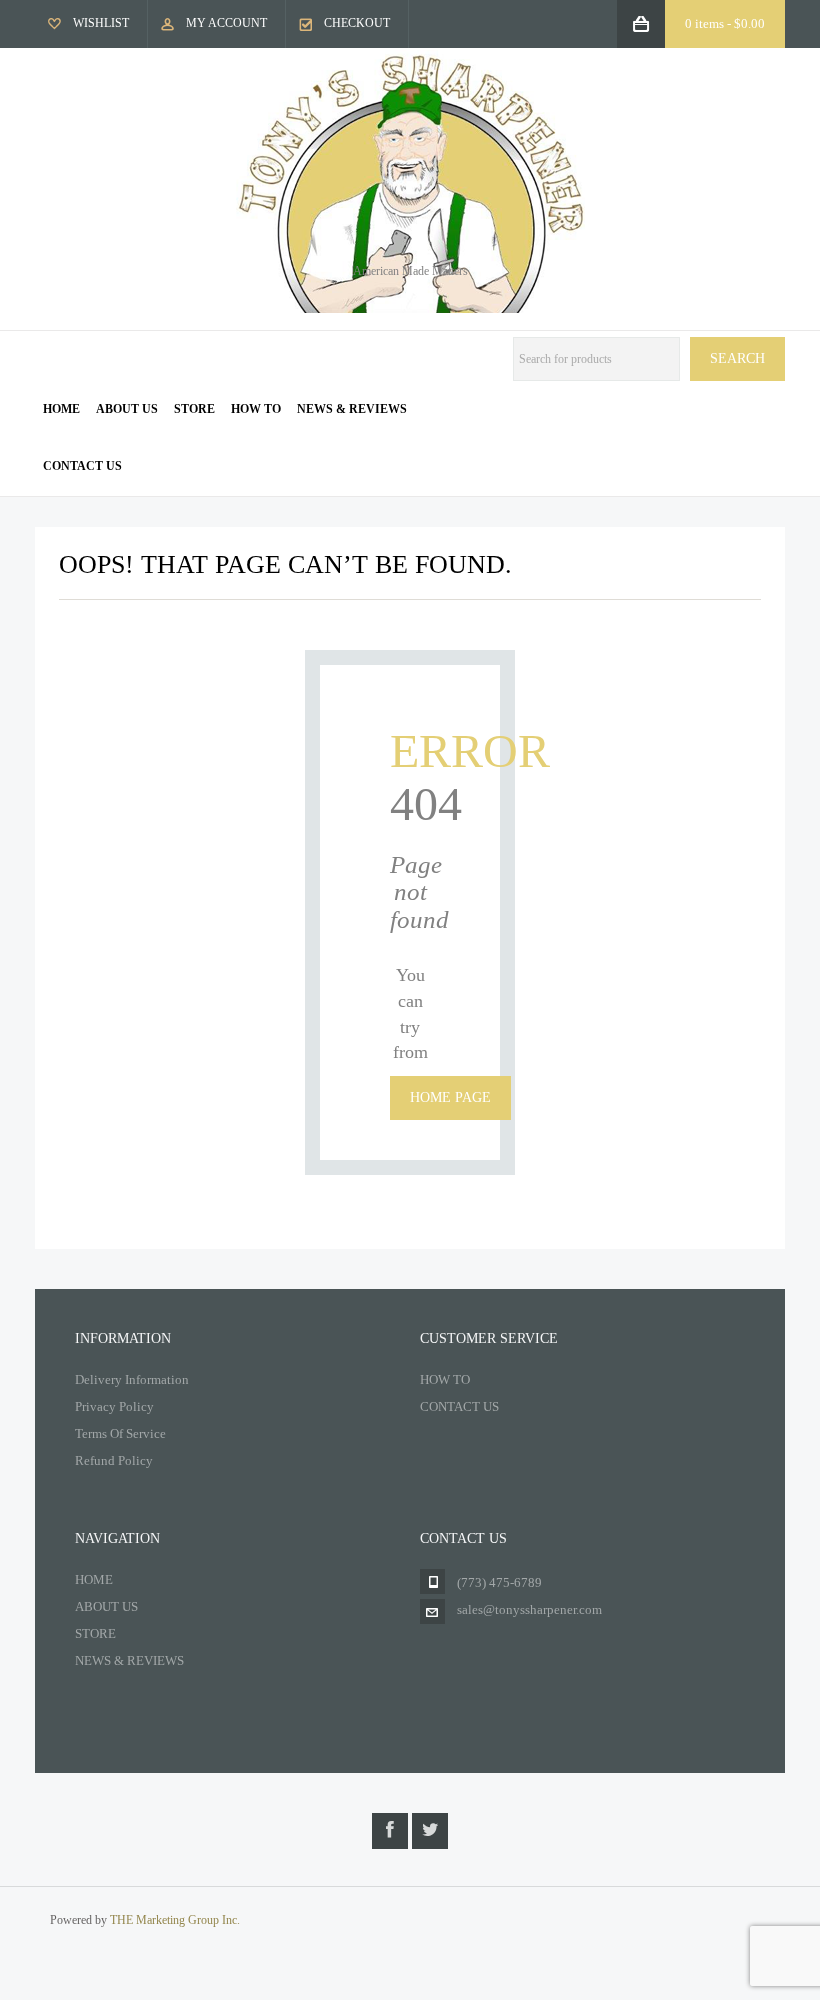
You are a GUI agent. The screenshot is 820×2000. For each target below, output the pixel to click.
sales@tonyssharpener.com (529, 1609)
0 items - (725, 23)
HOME (94, 1579)
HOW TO (445, 1379)
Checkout (357, 23)
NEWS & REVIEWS (129, 1660)
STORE (95, 1633)
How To (256, 409)
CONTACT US (459, 1406)
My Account (226, 23)
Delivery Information (132, 1379)
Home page (450, 1097)
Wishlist (101, 23)
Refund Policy (114, 1460)
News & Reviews (352, 409)
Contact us (82, 466)
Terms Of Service (120, 1433)
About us (127, 409)
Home (61, 409)
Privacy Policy (114, 1406)
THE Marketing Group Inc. (175, 1920)
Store (194, 409)
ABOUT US (106, 1606)
